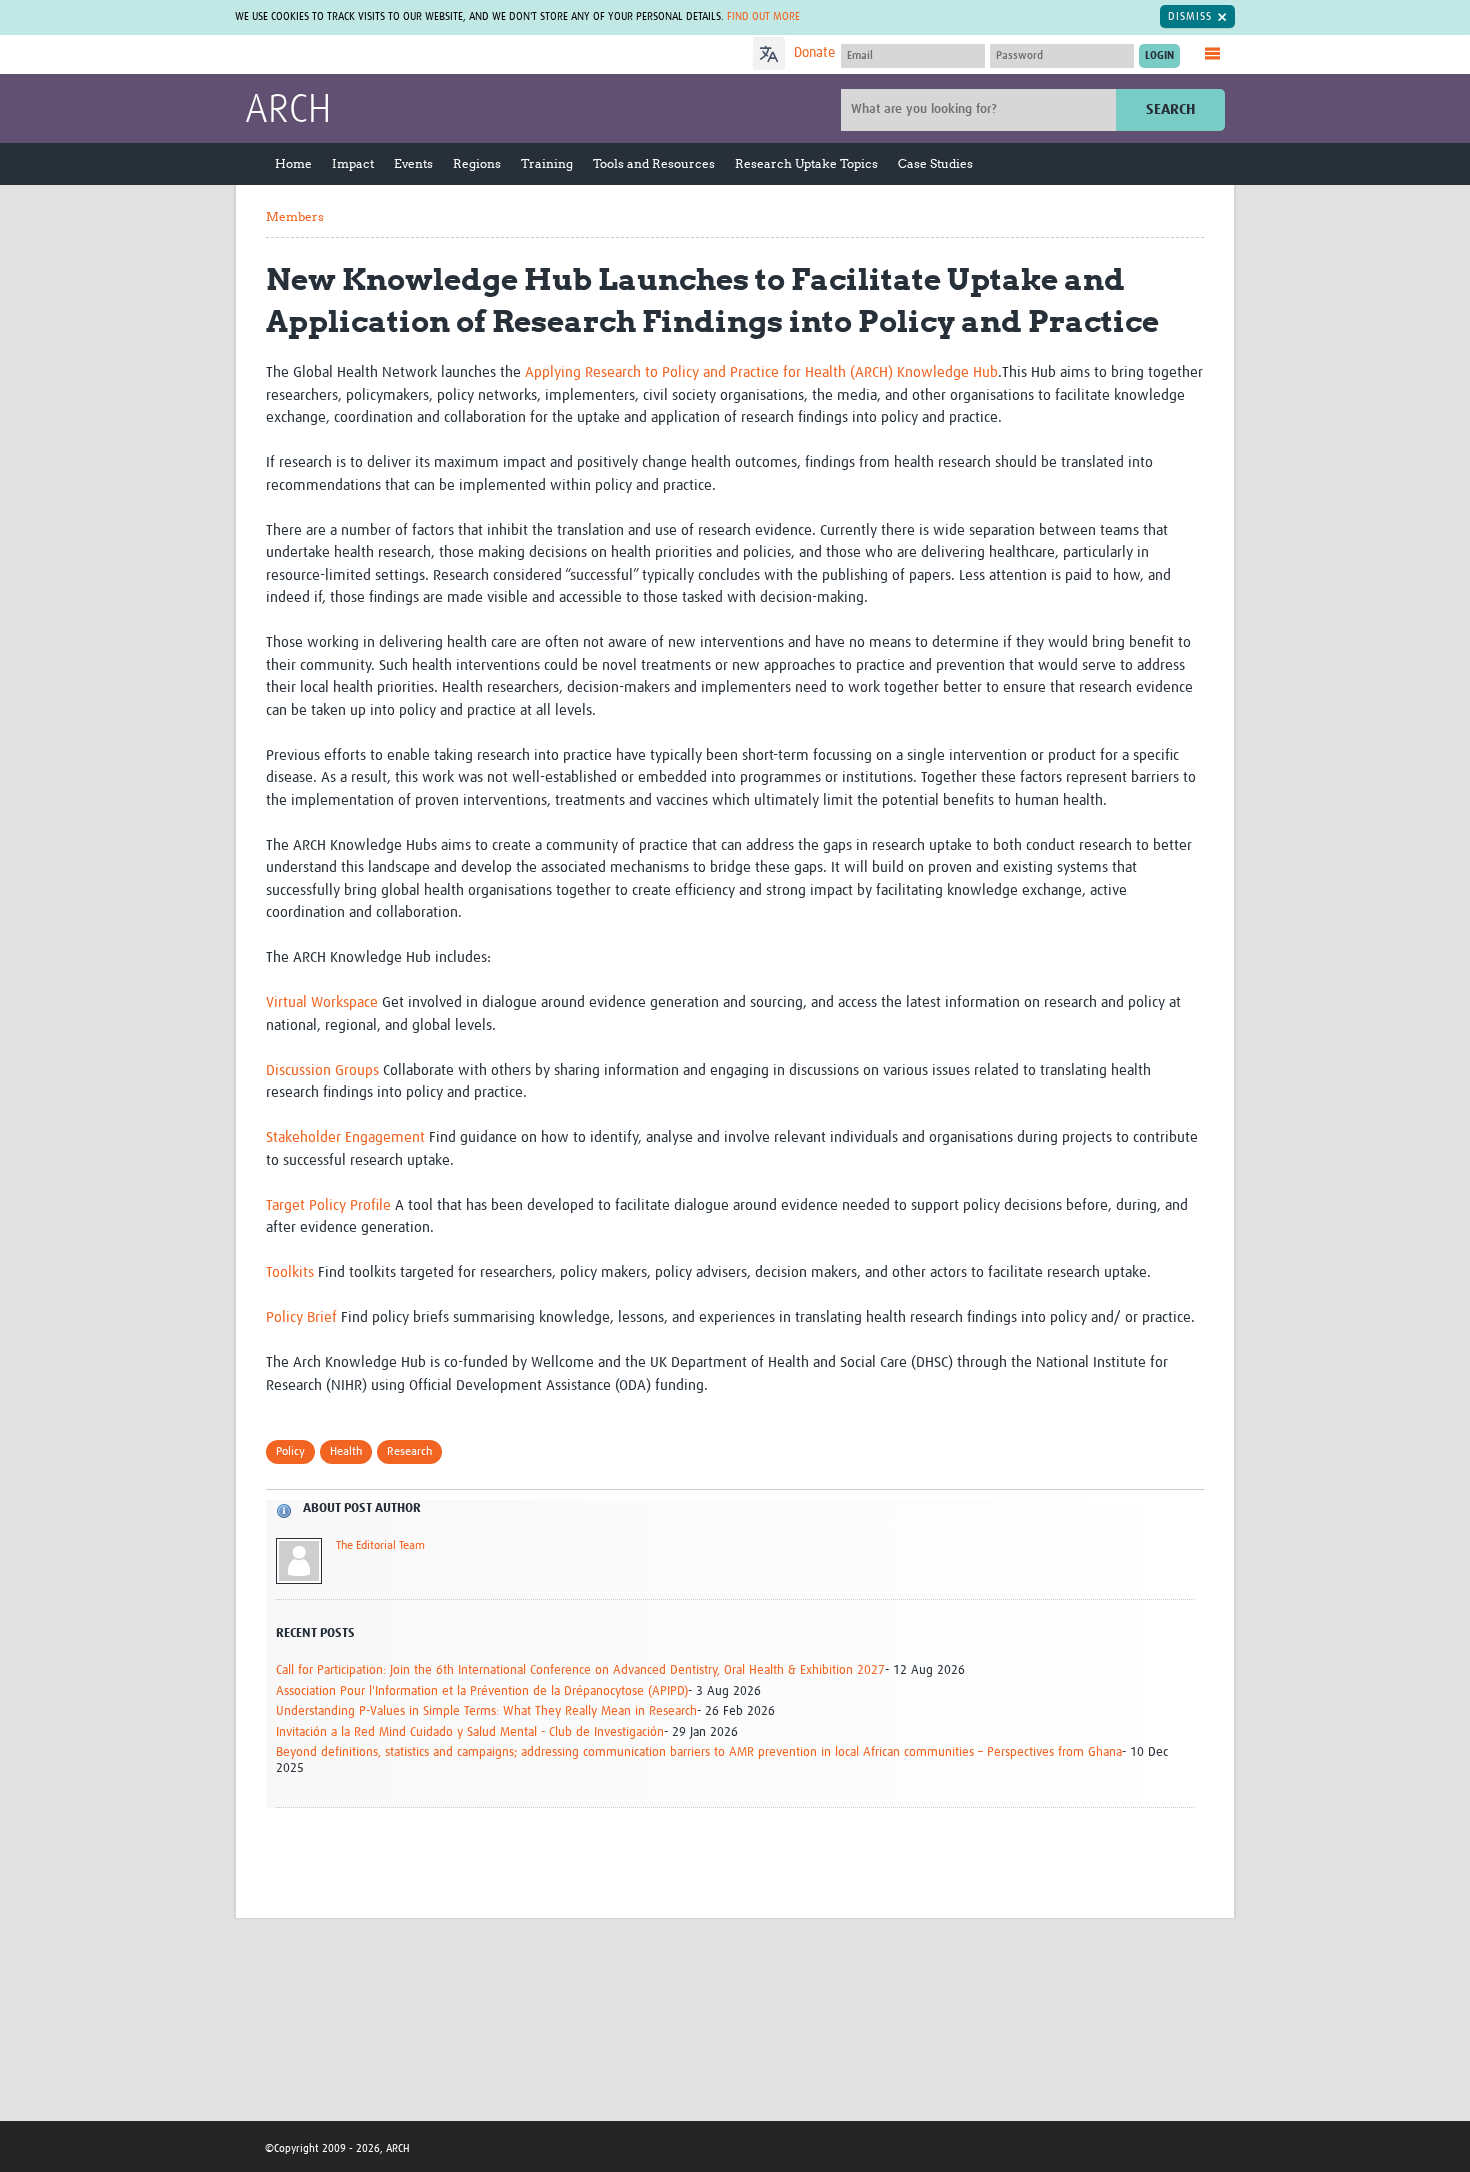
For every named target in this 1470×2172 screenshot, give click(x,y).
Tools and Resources (654, 163)
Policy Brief (301, 1317)
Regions (477, 163)
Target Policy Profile (328, 1205)
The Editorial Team (380, 1546)
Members (295, 216)
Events (413, 163)
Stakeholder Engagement (345, 1137)
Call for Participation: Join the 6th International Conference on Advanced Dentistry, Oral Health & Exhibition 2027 (580, 1670)
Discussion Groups (322, 1070)
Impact (353, 163)
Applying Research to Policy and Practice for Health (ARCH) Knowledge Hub (761, 372)
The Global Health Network (394, 55)
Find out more (763, 16)
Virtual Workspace (322, 1002)
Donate (814, 53)
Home (293, 163)
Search (1170, 109)
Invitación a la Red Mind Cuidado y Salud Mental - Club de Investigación (470, 1732)
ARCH (288, 111)
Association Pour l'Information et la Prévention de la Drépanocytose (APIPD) (482, 1691)
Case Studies (935, 163)
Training (547, 163)
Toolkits (290, 1272)
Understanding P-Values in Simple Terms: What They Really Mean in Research (486, 1711)
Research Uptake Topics (806, 163)
